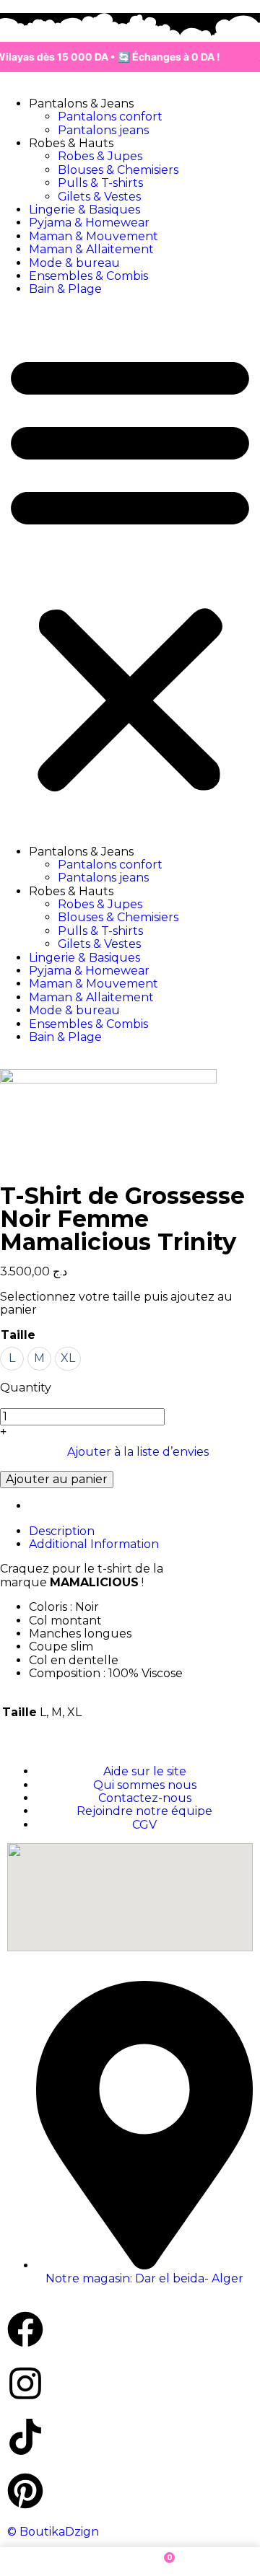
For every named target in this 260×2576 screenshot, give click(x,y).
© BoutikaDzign (53, 2532)
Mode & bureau (74, 263)
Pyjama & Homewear (89, 223)
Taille (18, 1335)
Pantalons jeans (103, 130)
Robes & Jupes (100, 156)
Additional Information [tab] (94, 1544)
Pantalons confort (110, 117)
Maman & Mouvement (94, 236)
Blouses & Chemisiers (118, 170)
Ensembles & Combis (88, 276)
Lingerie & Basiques (84, 210)
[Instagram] (25, 2383)
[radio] (12, 1359)
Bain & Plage (65, 289)
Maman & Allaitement (91, 249)
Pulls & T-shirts (100, 183)
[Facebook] (25, 2329)
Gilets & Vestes (99, 197)
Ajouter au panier (57, 1479)
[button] (130, 571)
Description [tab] (62, 1531)
